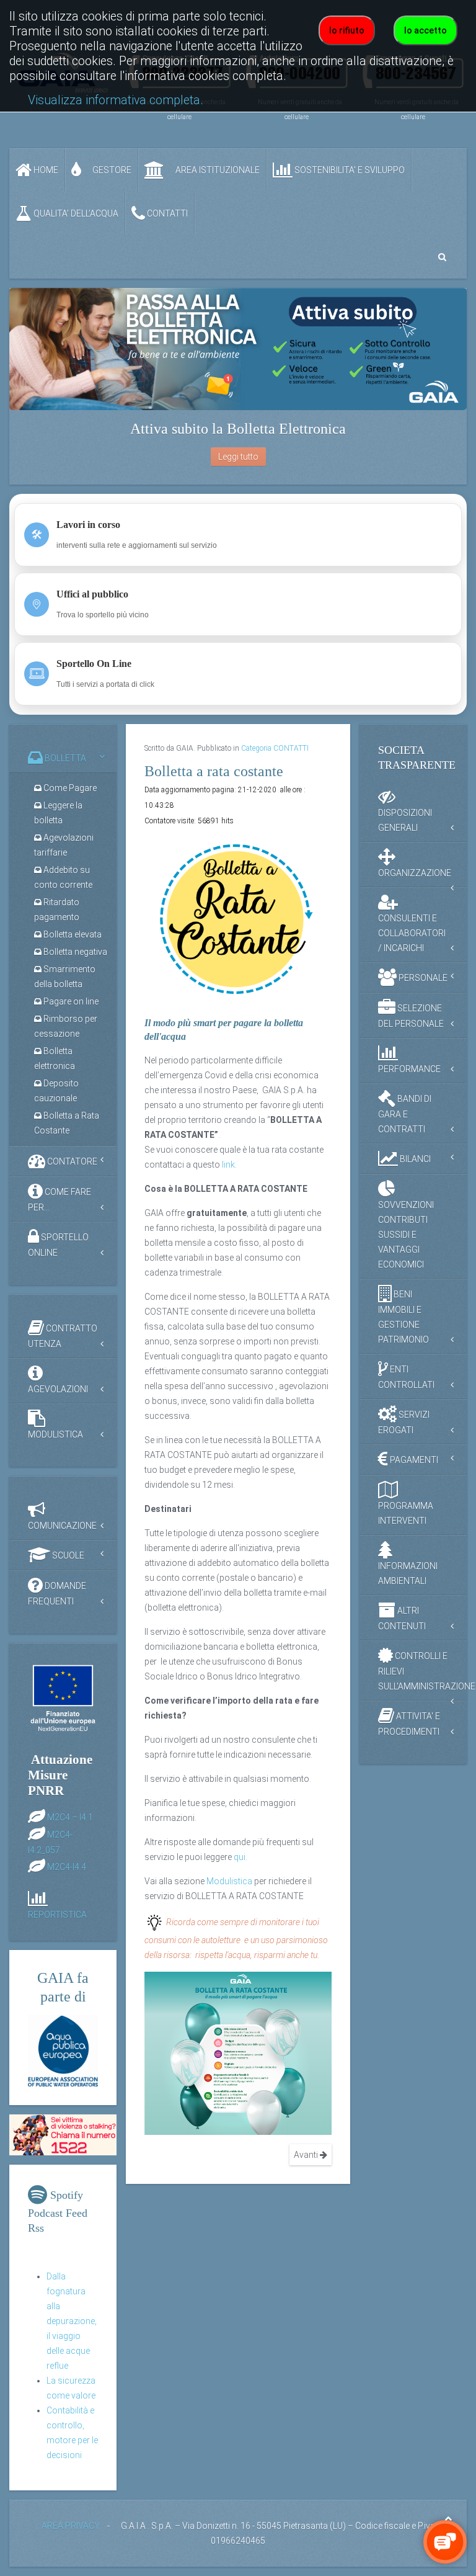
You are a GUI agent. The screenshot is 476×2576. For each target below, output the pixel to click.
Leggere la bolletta (58, 813)
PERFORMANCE (409, 1069)
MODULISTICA (55, 1434)
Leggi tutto (238, 457)
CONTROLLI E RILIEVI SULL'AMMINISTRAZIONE (422, 1671)
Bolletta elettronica (55, 1058)
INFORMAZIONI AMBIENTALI (408, 1573)
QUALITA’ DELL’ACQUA (75, 213)
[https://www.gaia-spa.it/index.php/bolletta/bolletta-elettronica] (238, 349)
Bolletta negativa (74, 952)
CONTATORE (71, 1161)
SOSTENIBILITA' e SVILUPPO (349, 170)
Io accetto (425, 30)
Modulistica (229, 1881)
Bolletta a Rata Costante (67, 1123)
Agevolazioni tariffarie (64, 845)
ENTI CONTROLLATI (406, 1377)
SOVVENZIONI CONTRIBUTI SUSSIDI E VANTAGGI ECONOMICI (406, 1235)
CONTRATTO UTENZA (63, 1336)
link (228, 1165)
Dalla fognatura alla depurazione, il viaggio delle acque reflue (72, 2321)
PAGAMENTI (413, 1460)
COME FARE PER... (59, 1200)
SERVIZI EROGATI (404, 1422)
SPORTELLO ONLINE (58, 1245)
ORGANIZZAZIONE (415, 873)
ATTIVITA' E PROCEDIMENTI (409, 1724)
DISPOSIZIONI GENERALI (405, 820)
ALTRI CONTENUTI (402, 1618)
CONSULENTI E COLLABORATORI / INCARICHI (412, 933)
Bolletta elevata (72, 934)
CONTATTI (166, 213)
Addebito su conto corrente (63, 877)
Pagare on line (70, 1001)
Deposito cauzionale (56, 1091)
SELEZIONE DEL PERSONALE (411, 1016)
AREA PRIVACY (71, 2526)
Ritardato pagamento (57, 910)
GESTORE (111, 170)
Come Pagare (69, 788)
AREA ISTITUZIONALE (217, 170)
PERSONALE (422, 978)
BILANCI (414, 1159)
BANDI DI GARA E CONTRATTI (405, 1114)
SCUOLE (67, 1555)
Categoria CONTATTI (275, 748)
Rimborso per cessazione (66, 1026)
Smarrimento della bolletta (65, 977)
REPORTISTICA (57, 1915)
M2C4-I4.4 (67, 1866)
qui (240, 1857)
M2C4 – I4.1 (70, 1817)
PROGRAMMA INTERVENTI (406, 1513)
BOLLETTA (64, 758)
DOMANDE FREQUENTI (57, 1594)
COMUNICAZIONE (62, 1526)
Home (45, 170)
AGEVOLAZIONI (58, 1389)
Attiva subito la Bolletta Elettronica (238, 429)
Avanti (307, 2155)
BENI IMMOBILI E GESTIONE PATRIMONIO (403, 1317)
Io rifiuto (347, 30)
